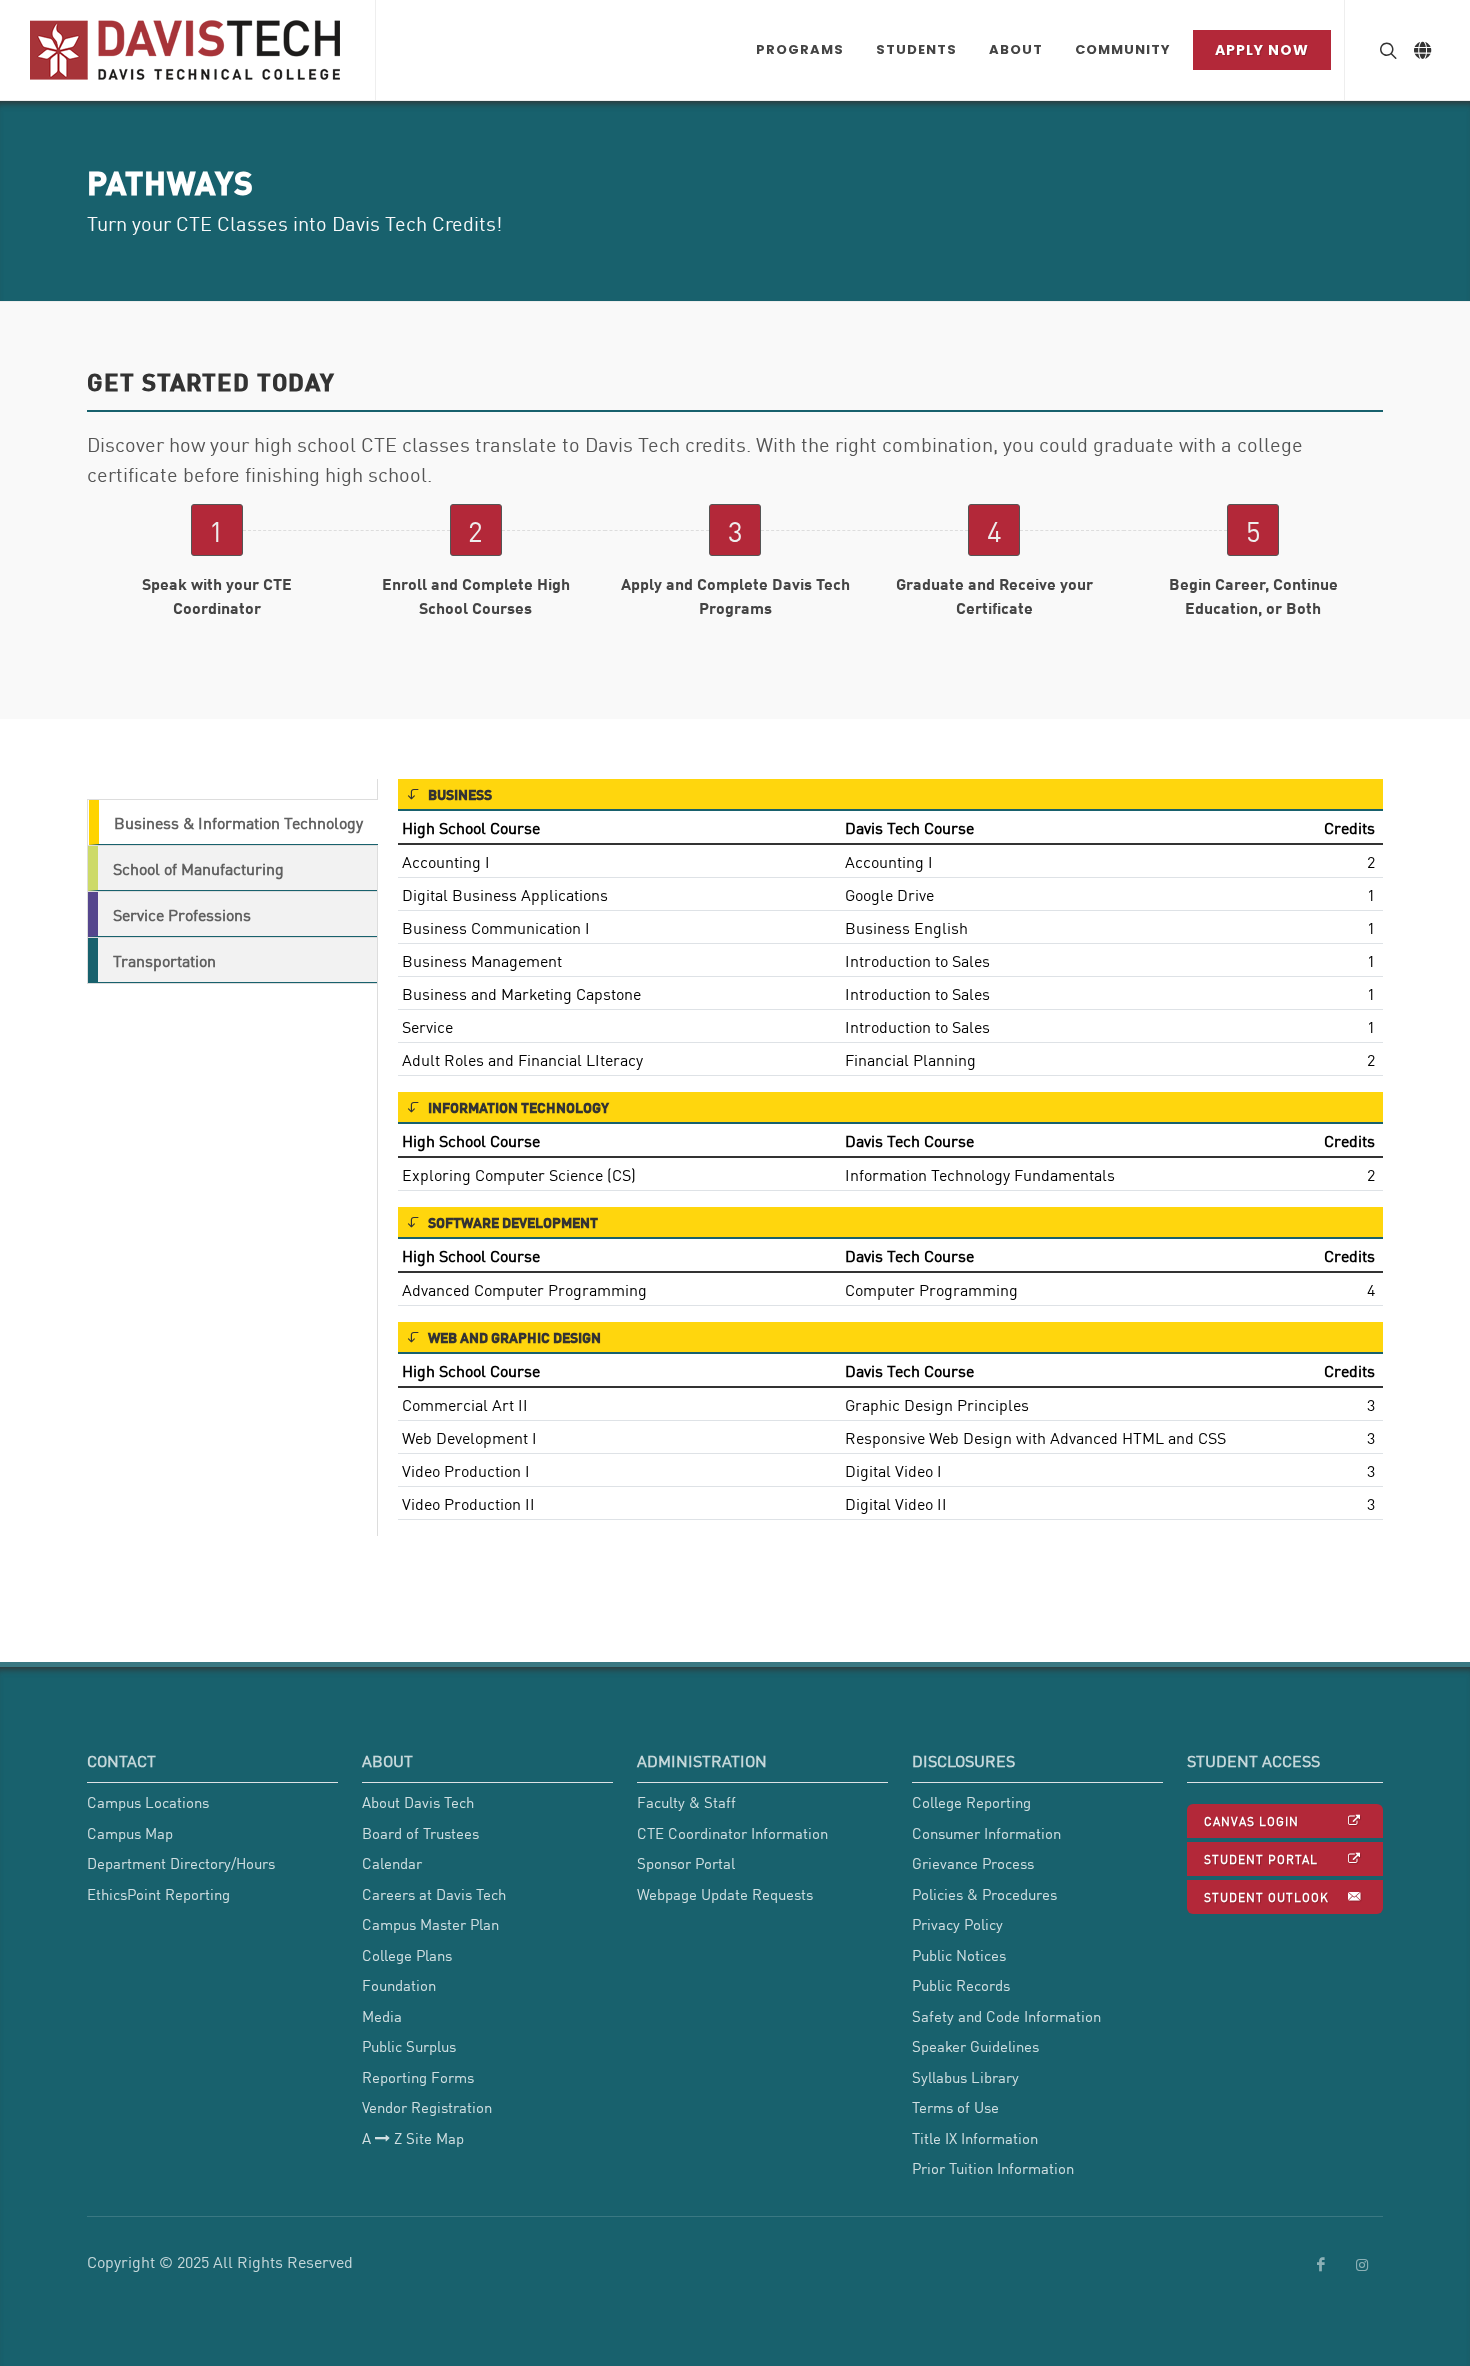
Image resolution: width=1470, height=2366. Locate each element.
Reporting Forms (418, 2077)
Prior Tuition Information (993, 2168)
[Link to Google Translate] (1422, 50)
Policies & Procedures (984, 1894)
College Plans (407, 1955)
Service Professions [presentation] (182, 914)
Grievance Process (973, 1863)
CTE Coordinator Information (732, 1833)
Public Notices (959, 1955)
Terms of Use (955, 2107)
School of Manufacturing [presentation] (198, 868)
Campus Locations (148, 1802)
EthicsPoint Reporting (158, 1894)
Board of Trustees (420, 1833)
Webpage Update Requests (725, 1894)
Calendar (392, 1863)
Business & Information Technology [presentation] (238, 822)
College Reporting (971, 1802)
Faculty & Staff (686, 1802)
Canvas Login (1251, 1820)
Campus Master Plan (430, 1924)
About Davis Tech (418, 1802)
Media (382, 2016)
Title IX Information (975, 2138)
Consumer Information (986, 1833)
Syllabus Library (965, 2077)
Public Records (961, 1985)
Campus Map (130, 1833)
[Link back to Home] (187, 50)
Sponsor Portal (686, 1863)
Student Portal (1261, 1858)
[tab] (232, 822)
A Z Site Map (413, 2138)
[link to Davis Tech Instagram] (1362, 2265)
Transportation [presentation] (164, 960)
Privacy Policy (957, 1924)
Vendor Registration (427, 2107)
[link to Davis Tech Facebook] (1321, 2265)
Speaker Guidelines (975, 2046)
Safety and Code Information (1006, 2016)
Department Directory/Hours (181, 1863)
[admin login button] (10, 1800)
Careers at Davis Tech (434, 1894)
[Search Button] (1386, 50)
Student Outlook (1266, 1896)
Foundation (399, 1985)
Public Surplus (409, 2046)
